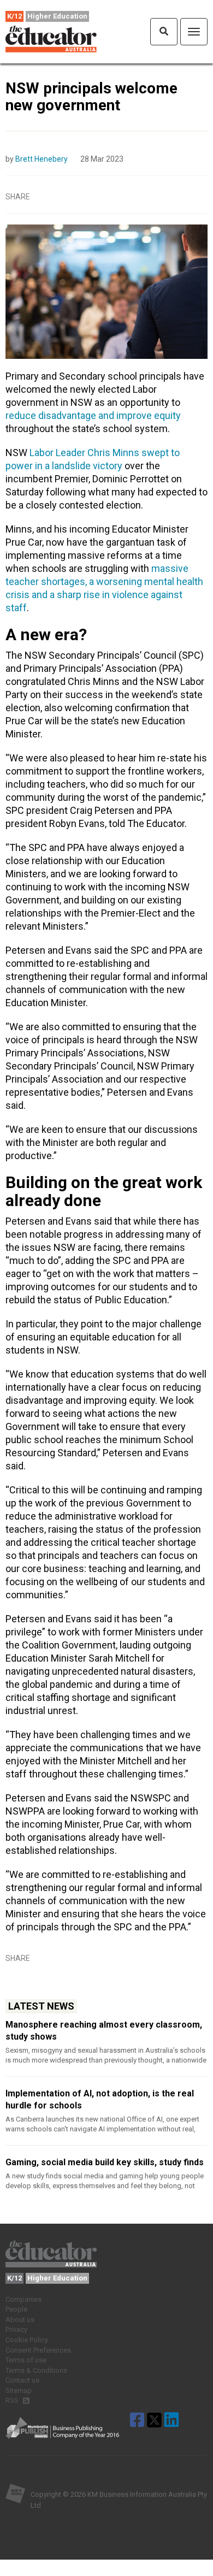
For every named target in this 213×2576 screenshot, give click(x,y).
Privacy (16, 2329)
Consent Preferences (38, 2350)
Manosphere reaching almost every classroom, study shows (104, 2031)
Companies (23, 2299)
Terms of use (26, 2360)
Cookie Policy (27, 2340)
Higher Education (57, 16)
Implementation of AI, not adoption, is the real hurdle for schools (100, 2099)
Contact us (22, 2380)
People (16, 2309)
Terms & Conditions (36, 2370)
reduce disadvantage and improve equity (93, 415)
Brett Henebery (42, 159)
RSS (13, 2400)
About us (20, 2320)
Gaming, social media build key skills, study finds (105, 2162)
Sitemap (19, 2391)
